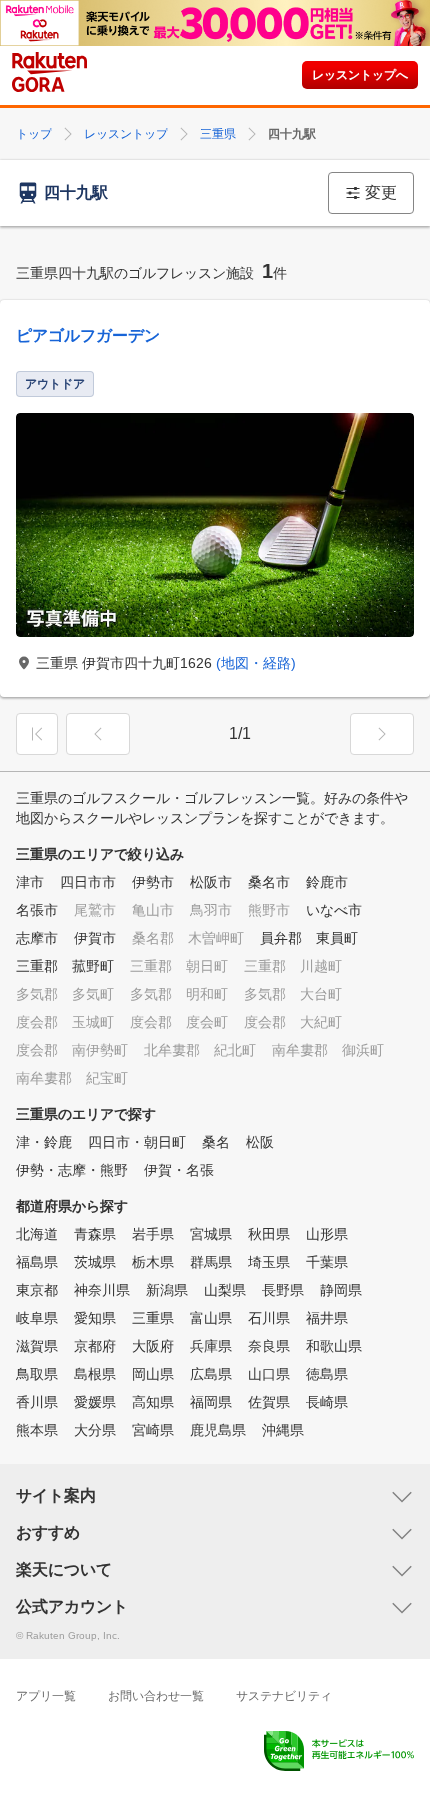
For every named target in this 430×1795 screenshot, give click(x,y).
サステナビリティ (284, 1696)
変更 (381, 192)
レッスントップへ (360, 75)
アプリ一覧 (46, 1696)
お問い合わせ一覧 (156, 1696)
